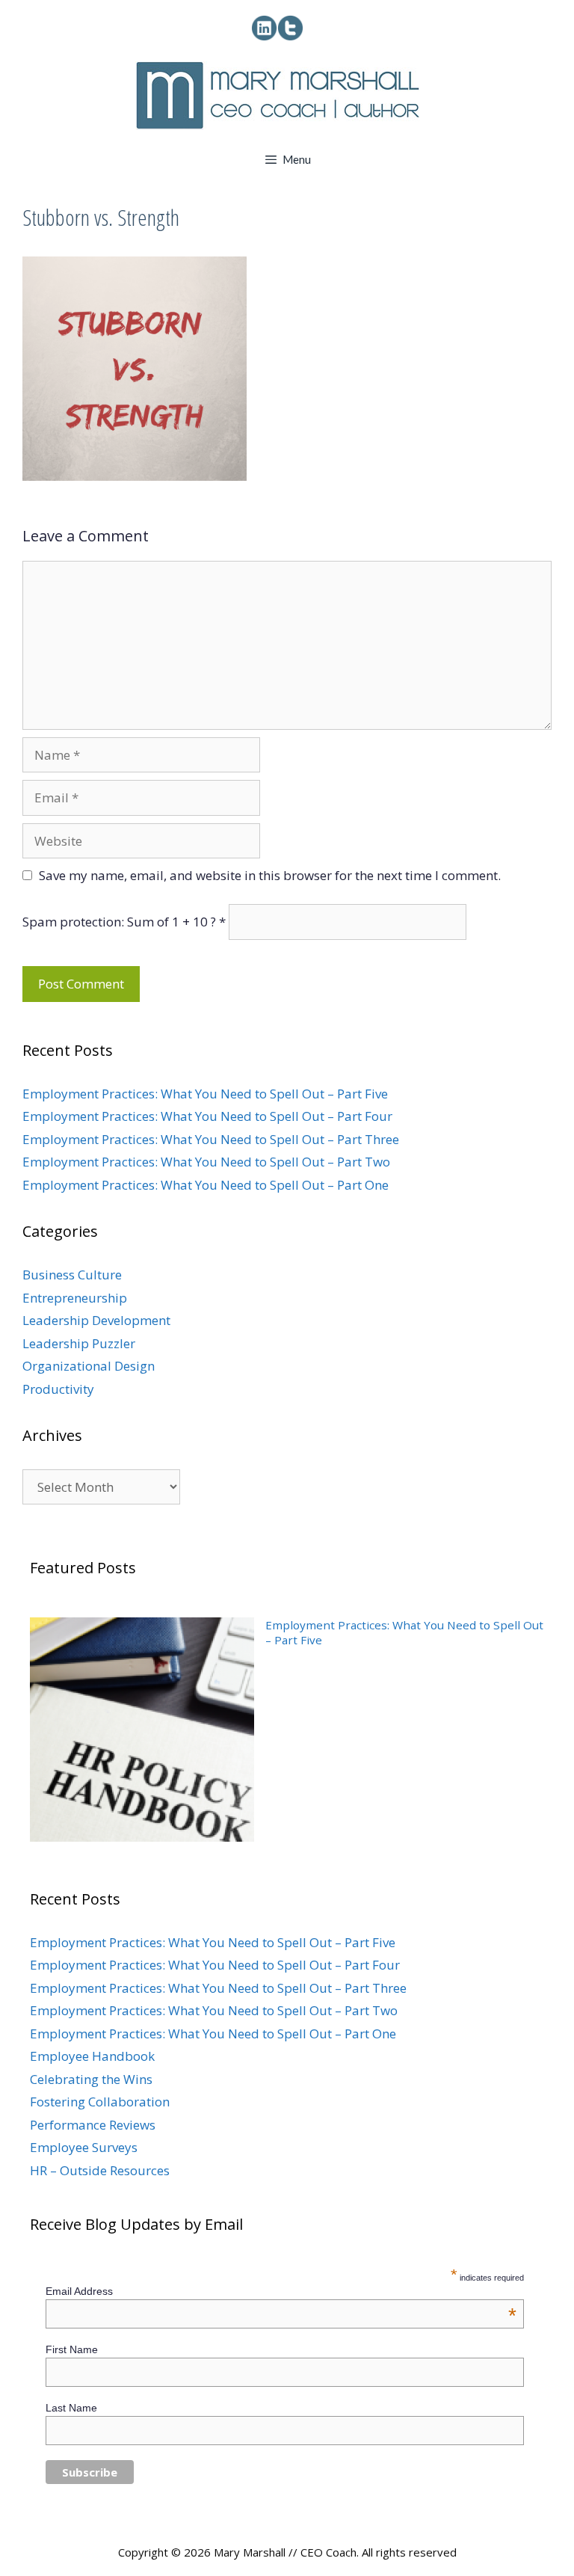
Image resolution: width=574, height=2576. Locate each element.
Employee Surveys (84, 2147)
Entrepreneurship (75, 1298)
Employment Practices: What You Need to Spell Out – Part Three (211, 1139)
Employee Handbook (92, 2056)
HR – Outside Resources (100, 2170)
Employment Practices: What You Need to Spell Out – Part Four (207, 1116)
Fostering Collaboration (100, 2102)
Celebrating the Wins (91, 2079)
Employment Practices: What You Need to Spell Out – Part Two (206, 1162)
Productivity (58, 1389)
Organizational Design (89, 1366)
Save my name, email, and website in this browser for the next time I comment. (270, 875)
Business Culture (72, 1275)
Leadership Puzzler (79, 1343)
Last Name (71, 2408)
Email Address (281, 2291)
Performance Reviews (93, 2125)
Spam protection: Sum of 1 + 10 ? (119, 922)
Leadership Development (96, 1320)
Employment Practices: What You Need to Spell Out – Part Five (205, 1094)
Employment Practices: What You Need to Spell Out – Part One (206, 1185)
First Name (72, 2349)
